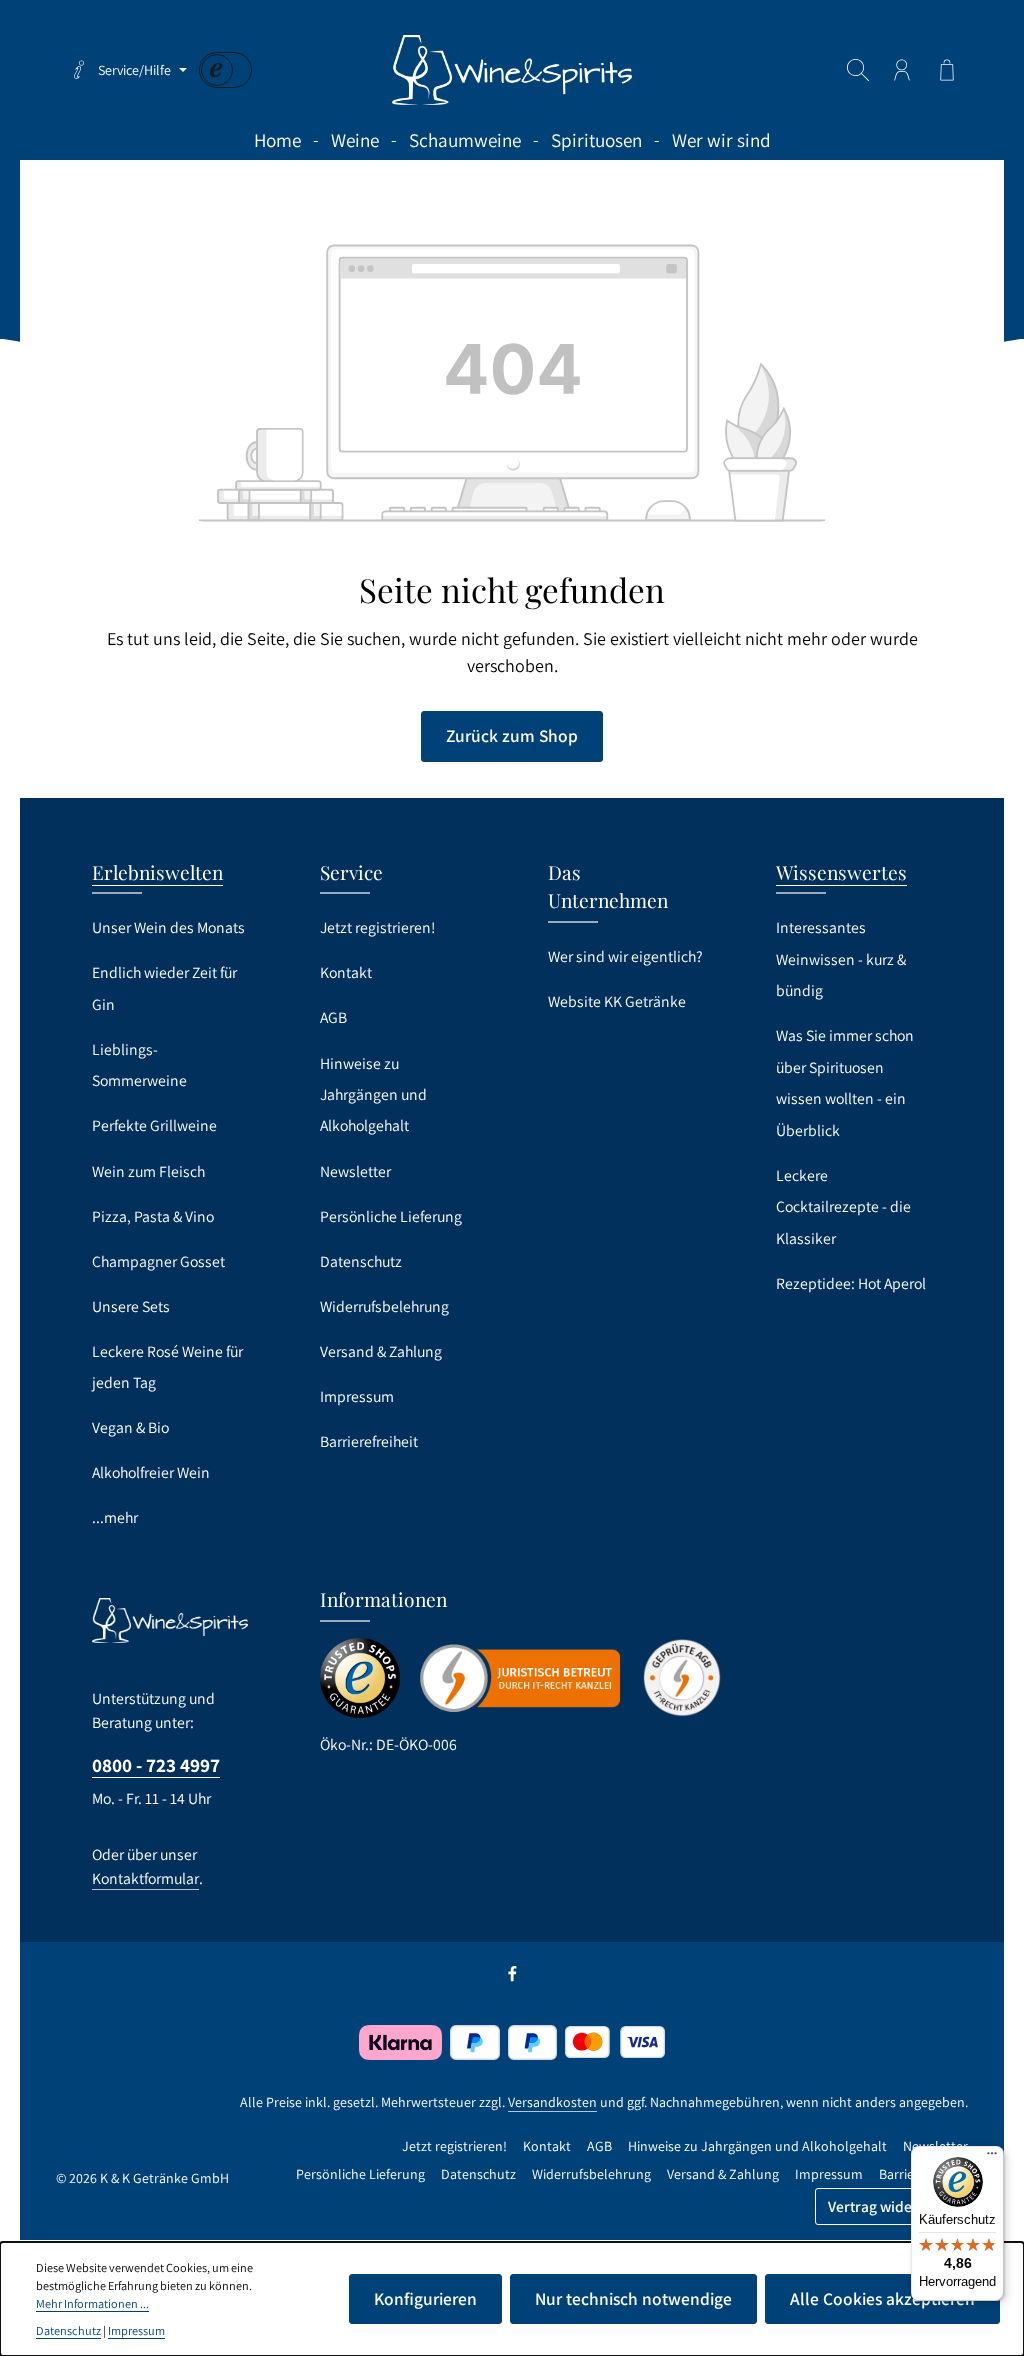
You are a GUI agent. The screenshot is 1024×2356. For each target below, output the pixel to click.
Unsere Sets (131, 1306)
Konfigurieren (425, 2298)
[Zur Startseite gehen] (511, 70)
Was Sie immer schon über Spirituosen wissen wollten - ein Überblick (845, 1082)
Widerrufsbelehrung (384, 1306)
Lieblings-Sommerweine (139, 1065)
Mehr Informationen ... (92, 2303)
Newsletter (355, 1171)
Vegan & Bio (130, 1427)
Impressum (357, 1396)
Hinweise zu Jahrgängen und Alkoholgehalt (373, 1095)
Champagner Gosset (158, 1261)
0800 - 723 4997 (156, 1765)
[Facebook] (512, 1978)
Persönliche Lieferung (391, 1216)
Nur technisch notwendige (633, 2298)
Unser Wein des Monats (168, 927)
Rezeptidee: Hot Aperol (851, 1283)
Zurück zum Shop (512, 735)
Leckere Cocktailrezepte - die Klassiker (843, 1207)
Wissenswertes (841, 872)
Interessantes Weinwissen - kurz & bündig (841, 959)
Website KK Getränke (617, 1001)
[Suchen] (858, 70)
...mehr (115, 1517)
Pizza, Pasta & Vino (153, 1216)
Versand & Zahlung (381, 1351)
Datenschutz (361, 1261)
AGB (333, 1017)
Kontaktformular (145, 1878)
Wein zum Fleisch (148, 1171)
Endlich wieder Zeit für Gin (164, 988)
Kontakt (346, 972)
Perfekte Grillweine (154, 1125)
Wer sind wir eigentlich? (625, 956)
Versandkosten (552, 2102)
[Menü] (992, 2158)
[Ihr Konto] (902, 70)
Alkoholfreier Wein (151, 1472)
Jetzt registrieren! (377, 927)
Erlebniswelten (157, 872)
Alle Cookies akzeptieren (882, 2298)
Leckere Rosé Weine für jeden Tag (167, 1367)
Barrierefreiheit (369, 1441)
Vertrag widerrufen (891, 2206)
